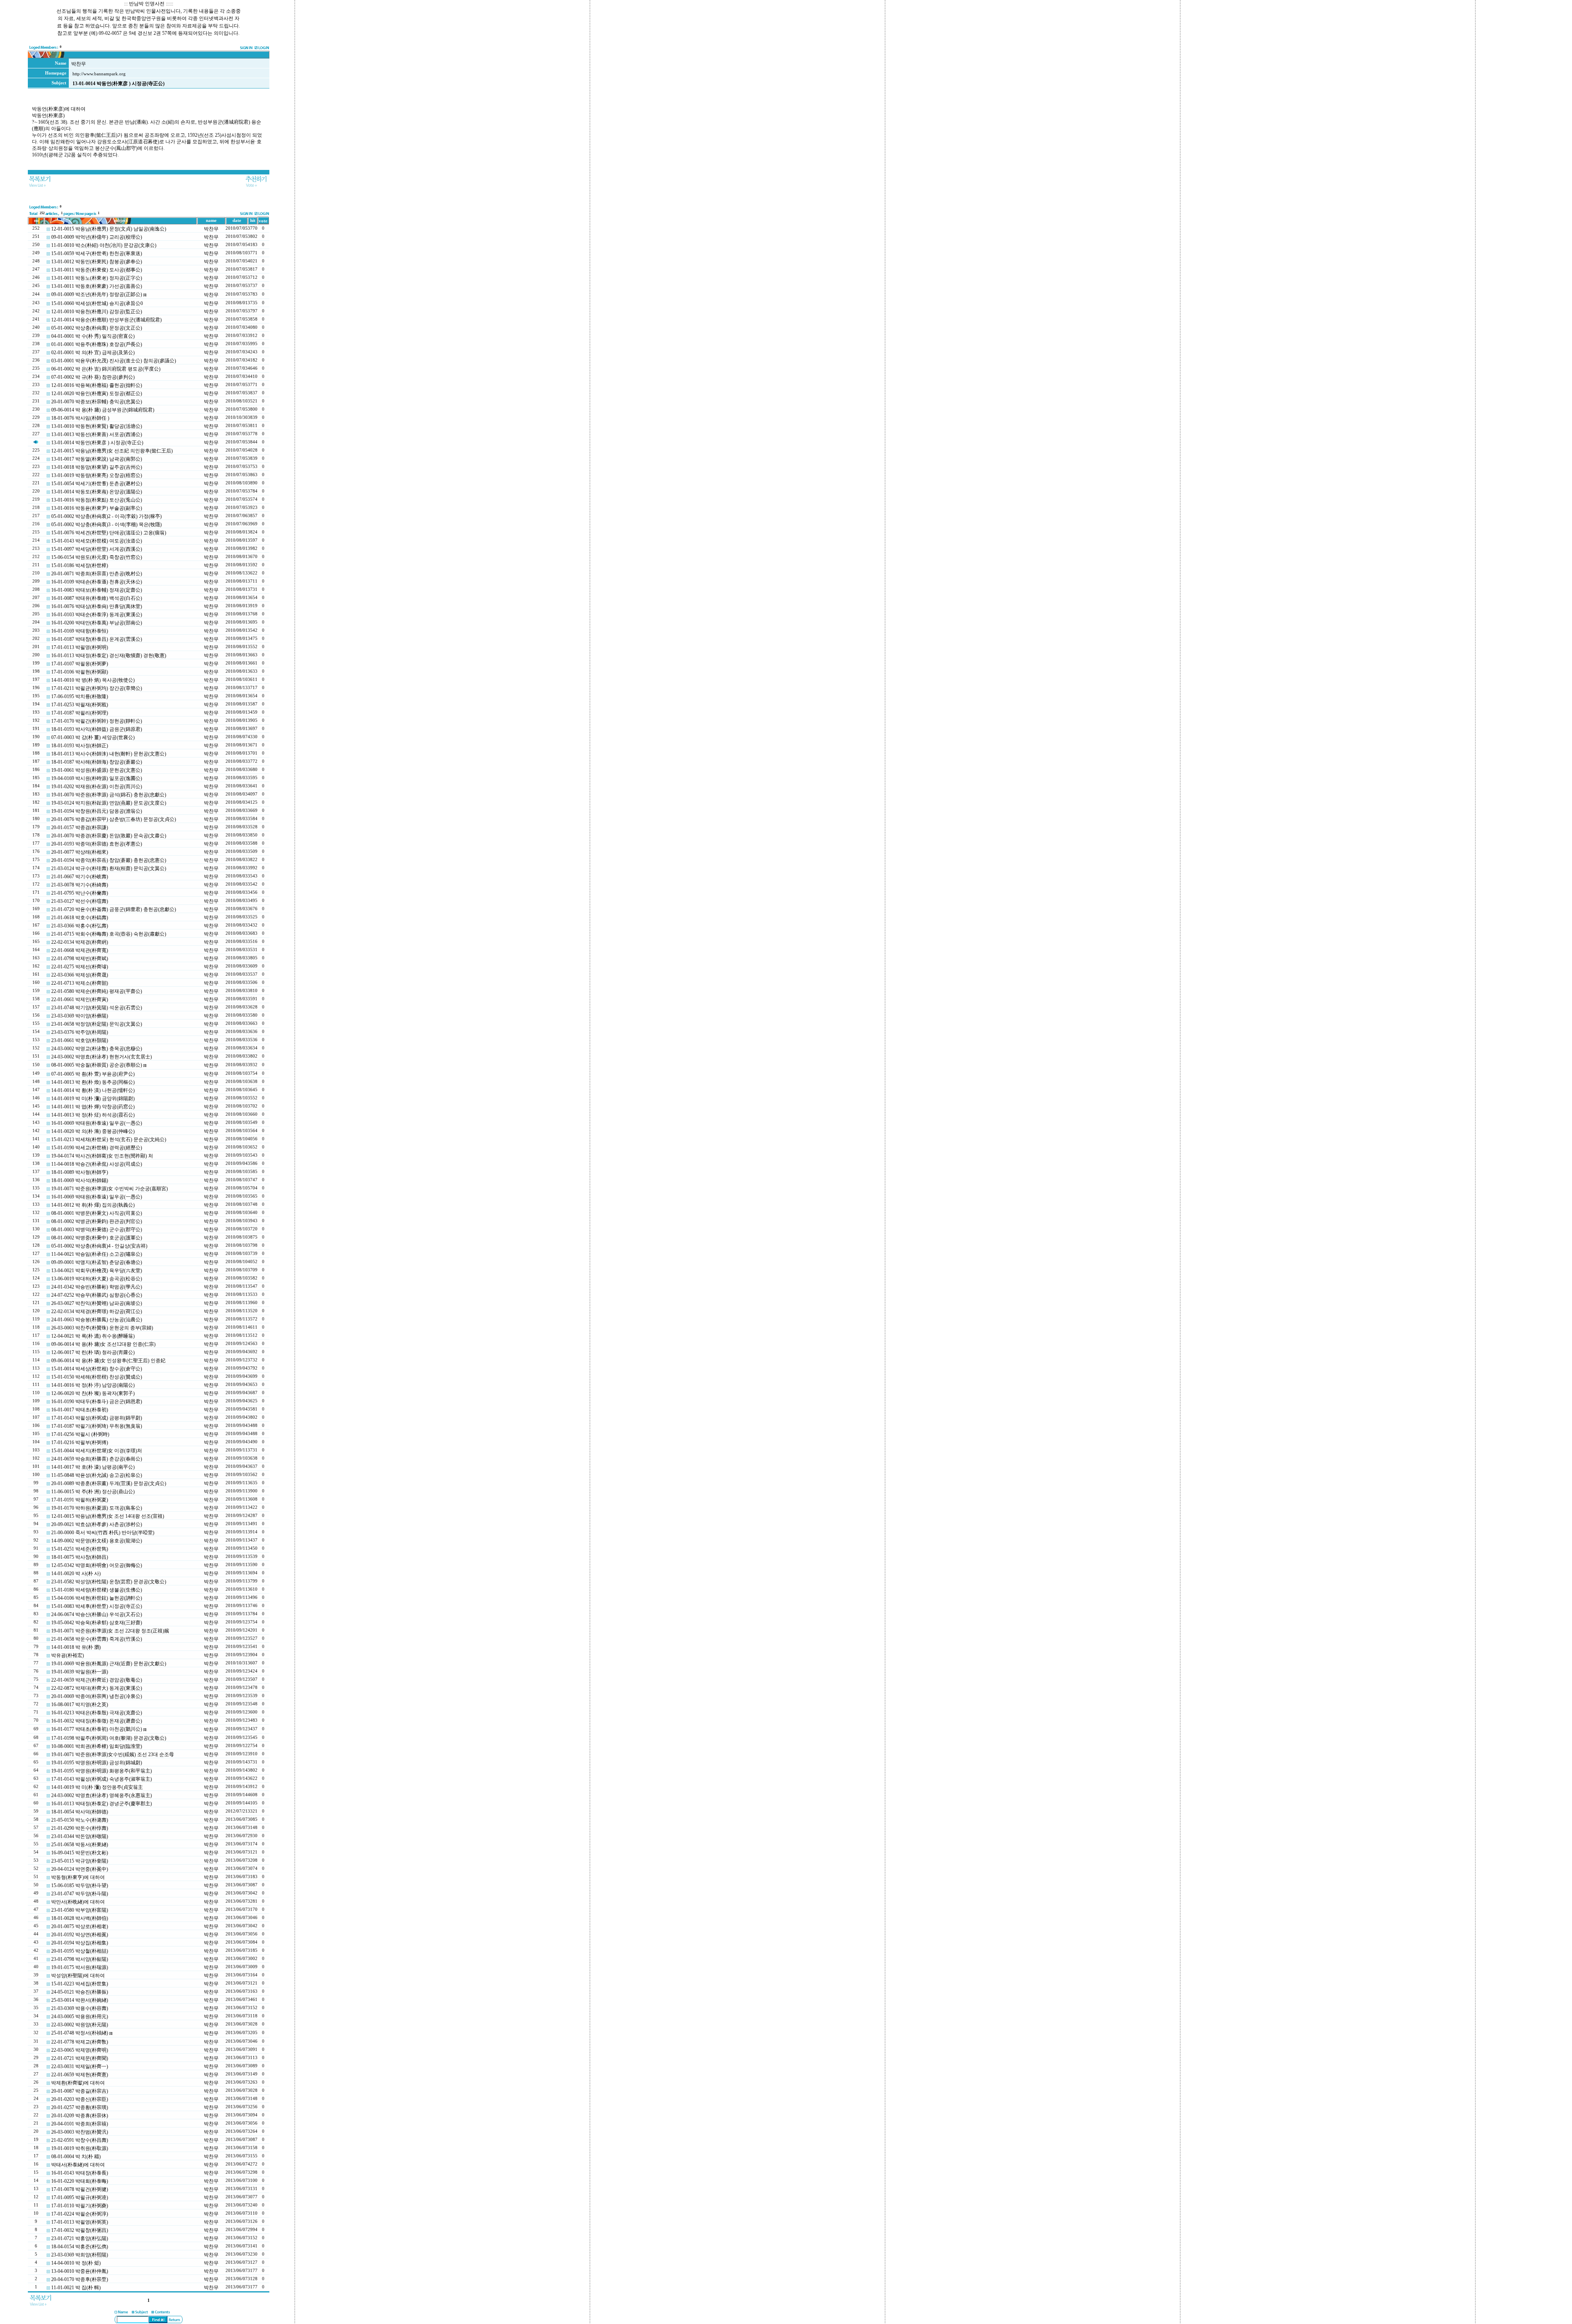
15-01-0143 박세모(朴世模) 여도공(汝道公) (97, 541)
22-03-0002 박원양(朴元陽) (80, 2025)
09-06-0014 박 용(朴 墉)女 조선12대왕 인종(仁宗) (103, 1344)
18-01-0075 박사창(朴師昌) (80, 1557)
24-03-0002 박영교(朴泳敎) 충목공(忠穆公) (97, 1049)
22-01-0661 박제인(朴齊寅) (80, 999)
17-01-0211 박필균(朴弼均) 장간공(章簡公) (97, 688)
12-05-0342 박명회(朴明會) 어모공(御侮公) (97, 1565)
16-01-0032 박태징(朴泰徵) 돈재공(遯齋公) (97, 1721)
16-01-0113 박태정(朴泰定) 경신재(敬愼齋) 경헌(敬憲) (109, 656)
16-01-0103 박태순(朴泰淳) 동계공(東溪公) (97, 615)
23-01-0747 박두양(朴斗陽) (80, 1894)
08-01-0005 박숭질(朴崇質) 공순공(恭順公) (97, 1065)
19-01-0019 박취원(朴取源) (80, 2148)
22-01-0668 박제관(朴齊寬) (80, 950)
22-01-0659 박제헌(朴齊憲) (80, 2075)
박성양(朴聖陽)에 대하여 (78, 1976)
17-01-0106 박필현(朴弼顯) (80, 672)
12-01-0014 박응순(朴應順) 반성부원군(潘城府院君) (106, 320)
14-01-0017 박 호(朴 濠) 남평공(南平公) (93, 1467)
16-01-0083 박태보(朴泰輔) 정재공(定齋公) (97, 590)
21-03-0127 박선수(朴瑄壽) (80, 901)
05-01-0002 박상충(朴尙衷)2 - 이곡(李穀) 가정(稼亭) (106, 516)
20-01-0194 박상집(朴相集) (80, 1943)
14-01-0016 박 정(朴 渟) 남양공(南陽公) (93, 1385)
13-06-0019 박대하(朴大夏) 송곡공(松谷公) (97, 1279)
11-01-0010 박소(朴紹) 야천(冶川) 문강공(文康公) (104, 245)
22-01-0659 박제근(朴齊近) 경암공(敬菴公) (97, 1680)
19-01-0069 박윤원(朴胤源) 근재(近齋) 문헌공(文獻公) (109, 1664)
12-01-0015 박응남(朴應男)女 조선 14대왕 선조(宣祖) (108, 1516)
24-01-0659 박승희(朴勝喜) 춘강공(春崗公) (97, 1459)
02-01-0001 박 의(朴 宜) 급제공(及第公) (93, 353)
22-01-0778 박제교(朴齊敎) (80, 2042)
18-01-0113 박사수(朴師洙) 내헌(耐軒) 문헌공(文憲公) (109, 754)
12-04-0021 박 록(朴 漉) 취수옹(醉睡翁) (93, 1336)
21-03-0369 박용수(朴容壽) (80, 2008)
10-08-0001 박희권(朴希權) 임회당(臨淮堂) (97, 1746)
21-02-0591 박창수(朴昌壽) (80, 2140)
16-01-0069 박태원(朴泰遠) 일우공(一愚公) (97, 1123)
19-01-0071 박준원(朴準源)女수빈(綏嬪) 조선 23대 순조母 (113, 1754)
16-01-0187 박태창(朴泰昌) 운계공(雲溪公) (97, 639)
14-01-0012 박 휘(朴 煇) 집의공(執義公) (93, 1205)
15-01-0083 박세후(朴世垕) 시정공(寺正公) (97, 1606)
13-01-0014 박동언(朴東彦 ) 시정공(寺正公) (97, 443)
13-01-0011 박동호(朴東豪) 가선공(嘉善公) (97, 286)
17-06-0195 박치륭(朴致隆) (80, 696)
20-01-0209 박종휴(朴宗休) (80, 2116)
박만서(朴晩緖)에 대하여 (78, 1902)
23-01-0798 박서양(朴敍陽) (80, 1959)
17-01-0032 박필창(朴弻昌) (80, 2230)
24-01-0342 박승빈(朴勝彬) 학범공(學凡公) (97, 1287)
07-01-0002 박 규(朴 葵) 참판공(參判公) (93, 377)
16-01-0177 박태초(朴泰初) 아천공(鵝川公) (97, 1729)
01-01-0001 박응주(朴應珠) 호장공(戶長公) (97, 344)
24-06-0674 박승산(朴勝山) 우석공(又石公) (97, 1614)
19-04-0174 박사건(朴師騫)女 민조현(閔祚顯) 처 (102, 1156)
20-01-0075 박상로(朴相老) (80, 1926)
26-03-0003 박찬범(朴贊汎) (80, 2132)
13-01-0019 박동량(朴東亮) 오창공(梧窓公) (97, 475)
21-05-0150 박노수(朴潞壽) (80, 1820)
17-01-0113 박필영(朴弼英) (80, 2222)
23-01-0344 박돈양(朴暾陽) (80, 1836)
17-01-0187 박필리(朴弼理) (80, 713)
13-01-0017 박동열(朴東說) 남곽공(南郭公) (97, 459)
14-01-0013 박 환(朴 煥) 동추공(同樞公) (93, 1082)
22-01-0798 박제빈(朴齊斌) (80, 959)
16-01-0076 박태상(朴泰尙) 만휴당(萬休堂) (97, 606)
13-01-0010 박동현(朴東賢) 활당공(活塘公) (97, 426)
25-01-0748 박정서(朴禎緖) (80, 2033)
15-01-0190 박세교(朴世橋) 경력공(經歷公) (97, 1148)
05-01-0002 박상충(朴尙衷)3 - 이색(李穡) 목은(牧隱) (106, 524)
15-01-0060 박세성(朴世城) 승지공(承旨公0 (97, 303)
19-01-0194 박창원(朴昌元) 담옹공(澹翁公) (97, 811)
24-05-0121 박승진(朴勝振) (80, 1992)
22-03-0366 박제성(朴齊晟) (80, 975)
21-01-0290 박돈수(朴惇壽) (80, 1828)
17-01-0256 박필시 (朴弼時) (80, 1434)
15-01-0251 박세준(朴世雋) (80, 1549)
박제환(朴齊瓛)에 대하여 (78, 2083)
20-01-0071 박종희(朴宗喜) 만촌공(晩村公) (97, 574)
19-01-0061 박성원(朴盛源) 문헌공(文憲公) (97, 770)
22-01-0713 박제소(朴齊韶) (80, 983)
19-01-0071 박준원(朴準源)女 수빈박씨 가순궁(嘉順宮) (110, 1189)
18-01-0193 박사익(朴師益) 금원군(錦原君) (97, 729)
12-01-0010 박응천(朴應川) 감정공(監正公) (97, 312)
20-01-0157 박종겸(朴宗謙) (80, 827)
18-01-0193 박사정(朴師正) (80, 746)
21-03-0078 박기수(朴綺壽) (80, 885)
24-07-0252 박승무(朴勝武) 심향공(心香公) (97, 1295)
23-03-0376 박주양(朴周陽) (80, 1032)
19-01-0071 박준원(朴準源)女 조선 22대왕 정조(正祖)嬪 (110, 1631)
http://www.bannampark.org (99, 74)
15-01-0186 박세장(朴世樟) (80, 565)
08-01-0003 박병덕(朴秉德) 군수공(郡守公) (97, 1230)
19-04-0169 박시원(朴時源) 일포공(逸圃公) (97, 778)
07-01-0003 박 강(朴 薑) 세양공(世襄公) (93, 737)
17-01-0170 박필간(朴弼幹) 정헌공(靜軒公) (97, 721)
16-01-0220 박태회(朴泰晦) (80, 2181)
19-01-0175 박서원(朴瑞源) (80, 1967)
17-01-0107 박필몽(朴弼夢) (80, 664)
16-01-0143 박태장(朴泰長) (80, 2173)
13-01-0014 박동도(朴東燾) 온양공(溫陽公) (97, 492)
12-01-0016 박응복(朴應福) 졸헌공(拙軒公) (97, 385)
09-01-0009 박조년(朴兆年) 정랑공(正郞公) (97, 294)
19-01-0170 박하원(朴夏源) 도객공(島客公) (97, 1508)
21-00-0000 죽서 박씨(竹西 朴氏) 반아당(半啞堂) (103, 1533)
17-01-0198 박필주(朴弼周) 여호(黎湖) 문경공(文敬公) (109, 1738)
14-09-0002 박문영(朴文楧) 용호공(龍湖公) (97, 1541)
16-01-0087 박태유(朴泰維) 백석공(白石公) (97, 598)
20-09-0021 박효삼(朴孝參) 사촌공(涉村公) (97, 1524)
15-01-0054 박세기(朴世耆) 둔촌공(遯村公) (97, 484)
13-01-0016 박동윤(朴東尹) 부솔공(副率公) (97, 508)
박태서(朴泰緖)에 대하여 (78, 2165)
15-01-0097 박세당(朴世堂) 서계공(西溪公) (97, 549)
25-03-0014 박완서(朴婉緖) (80, 2000)
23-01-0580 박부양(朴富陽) (80, 1910)
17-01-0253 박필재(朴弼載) (80, 705)
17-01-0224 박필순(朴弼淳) (80, 2214)
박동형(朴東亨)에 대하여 (78, 1877)
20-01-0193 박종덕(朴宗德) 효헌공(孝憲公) (97, 844)
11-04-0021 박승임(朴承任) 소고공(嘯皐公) (97, 1254)
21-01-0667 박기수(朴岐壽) (80, 877)
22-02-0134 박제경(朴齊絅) (80, 942)
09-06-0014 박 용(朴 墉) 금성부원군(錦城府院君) (103, 410)
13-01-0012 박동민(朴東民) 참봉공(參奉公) (97, 262)
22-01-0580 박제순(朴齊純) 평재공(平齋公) (97, 991)
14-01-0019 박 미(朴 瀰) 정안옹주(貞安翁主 (97, 1787)
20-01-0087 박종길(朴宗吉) (80, 2091)
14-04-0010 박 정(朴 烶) (76, 2263)
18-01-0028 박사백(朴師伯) (80, 1918)
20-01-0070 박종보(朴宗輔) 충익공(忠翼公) (97, 402)
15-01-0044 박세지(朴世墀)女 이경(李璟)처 (97, 1451)
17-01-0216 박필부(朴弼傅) (80, 1442)
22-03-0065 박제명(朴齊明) (80, 2050)
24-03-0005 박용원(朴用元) (80, 2017)
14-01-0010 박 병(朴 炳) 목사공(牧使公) (93, 680)
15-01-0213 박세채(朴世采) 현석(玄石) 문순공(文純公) (109, 1139)
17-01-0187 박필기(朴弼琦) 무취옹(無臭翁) (97, 1426)
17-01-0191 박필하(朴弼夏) (80, 1500)
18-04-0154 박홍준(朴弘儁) (80, 2247)
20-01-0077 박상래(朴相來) (80, 852)
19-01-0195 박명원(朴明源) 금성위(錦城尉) (97, 1763)
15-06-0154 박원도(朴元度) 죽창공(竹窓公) (97, 557)
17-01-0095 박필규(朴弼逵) (80, 2197)
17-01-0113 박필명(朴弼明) (80, 647)
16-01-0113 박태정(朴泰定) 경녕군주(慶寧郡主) (102, 1804)
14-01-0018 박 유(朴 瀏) (76, 1647)
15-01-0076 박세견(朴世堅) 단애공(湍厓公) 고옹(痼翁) (109, 533)
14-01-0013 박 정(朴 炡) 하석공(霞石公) (93, 1115)
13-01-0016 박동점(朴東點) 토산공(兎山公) (97, 500)
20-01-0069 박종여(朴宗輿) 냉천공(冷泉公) (97, 1696)
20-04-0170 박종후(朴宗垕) (80, 2279)
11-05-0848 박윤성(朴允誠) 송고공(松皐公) (97, 1475)
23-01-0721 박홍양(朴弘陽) (80, 2238)
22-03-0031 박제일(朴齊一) (80, 2066)
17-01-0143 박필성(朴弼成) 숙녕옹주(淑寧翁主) (102, 1779)
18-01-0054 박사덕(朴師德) (80, 1812)
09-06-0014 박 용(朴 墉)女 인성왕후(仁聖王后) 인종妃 (108, 1361)
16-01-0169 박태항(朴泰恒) (80, 631)
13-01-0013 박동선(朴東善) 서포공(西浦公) (97, 434)
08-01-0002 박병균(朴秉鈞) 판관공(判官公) (97, 1221)
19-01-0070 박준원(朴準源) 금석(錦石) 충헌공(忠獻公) (109, 795)
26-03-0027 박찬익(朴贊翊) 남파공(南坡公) (97, 1303)
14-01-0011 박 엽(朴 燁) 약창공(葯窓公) (93, 1107)
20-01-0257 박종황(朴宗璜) (80, 2107)
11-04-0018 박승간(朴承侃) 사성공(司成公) (97, 1164)
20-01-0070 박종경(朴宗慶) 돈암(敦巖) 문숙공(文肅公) (109, 836)
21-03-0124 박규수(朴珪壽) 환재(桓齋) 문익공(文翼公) (109, 868)
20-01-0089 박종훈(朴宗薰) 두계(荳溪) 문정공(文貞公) (109, 1483)
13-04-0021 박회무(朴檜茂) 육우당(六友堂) (97, 1271)
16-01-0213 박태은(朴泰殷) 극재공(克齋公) (97, 1713)
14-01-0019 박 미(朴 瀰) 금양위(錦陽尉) (93, 1099)
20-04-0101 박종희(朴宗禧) (80, 2124)
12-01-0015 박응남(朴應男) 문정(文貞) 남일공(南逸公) (109, 229)
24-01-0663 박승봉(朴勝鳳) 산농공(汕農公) (97, 1320)
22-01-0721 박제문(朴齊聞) (80, 2058)
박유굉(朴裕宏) (68, 1655)
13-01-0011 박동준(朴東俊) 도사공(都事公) (97, 270)
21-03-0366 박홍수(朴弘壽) (80, 926)
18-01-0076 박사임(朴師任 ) (80, 418)
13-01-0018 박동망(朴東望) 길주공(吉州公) (97, 467)
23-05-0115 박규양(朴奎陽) (80, 1861)
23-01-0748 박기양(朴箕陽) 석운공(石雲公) (97, 1008)
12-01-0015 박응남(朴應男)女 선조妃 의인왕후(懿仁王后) (112, 451)
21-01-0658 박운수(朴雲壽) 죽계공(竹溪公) (97, 1639)
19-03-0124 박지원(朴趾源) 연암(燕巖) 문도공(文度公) (109, 803)
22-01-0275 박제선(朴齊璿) (80, 967)
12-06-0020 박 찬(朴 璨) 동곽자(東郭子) (93, 1393)
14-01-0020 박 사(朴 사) (76, 1573)
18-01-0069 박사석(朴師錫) (80, 1180)
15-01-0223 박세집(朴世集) (80, 1984)
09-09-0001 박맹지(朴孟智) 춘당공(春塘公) (97, 1262)
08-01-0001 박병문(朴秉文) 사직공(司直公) (97, 1213)
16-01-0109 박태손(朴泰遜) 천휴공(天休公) (97, 582)
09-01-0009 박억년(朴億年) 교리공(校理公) (97, 237)
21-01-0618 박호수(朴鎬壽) (80, 918)
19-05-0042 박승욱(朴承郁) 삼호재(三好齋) (97, 1623)
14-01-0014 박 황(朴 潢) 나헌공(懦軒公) (93, 1090)
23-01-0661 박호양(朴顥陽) (80, 1040)
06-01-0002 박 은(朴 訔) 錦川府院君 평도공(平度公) (106, 369)
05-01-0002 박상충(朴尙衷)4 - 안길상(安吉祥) (99, 1246)
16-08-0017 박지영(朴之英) (80, 1705)
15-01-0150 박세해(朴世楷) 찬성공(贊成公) (97, 1377)
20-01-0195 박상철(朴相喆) (80, 1951)
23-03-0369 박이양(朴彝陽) (80, 1016)
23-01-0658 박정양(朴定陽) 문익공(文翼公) (97, 1024)
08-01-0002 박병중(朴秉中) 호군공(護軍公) (97, 1238)
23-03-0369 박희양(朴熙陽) (80, 2255)
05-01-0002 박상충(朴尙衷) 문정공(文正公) (97, 328)
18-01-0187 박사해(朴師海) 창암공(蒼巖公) (97, 762)
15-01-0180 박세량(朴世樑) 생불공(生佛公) (97, 1590)
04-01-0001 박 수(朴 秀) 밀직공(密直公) (93, 336)
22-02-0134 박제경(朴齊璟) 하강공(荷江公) (97, 1311)
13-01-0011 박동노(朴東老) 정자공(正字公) (97, 278)
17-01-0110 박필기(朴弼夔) (80, 2206)
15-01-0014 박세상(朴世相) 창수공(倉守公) (97, 1369)
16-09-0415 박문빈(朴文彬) (80, 1853)
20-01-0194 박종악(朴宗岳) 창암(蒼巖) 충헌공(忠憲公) (109, 860)
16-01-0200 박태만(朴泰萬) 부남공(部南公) (97, 623)
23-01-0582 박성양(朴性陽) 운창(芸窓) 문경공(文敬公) (109, 1582)
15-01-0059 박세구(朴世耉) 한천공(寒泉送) (97, 253)
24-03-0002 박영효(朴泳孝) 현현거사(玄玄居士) (102, 1057)
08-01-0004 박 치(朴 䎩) (76, 2157)
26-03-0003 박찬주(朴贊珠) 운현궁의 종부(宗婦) (102, 1328)
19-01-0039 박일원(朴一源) (80, 1672)
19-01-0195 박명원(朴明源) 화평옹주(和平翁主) (102, 1771)
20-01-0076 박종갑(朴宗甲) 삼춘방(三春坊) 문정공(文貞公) (114, 819)
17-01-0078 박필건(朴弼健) (80, 2189)
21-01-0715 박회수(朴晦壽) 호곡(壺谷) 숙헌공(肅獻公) (109, 934)
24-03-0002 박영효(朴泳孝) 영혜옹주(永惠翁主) (102, 1795)
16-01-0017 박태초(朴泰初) (80, 1410)
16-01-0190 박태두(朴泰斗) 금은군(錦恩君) (97, 1402)
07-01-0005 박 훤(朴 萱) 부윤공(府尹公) (93, 1074)
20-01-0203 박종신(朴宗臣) (80, 2099)
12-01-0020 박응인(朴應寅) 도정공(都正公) (97, 393)
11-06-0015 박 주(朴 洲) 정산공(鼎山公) (93, 1492)
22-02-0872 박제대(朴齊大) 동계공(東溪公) (97, 1688)
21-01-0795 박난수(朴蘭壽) (80, 893)
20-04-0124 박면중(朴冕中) (80, 1869)
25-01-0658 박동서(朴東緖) (80, 1845)
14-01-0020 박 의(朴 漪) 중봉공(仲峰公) (93, 1131)
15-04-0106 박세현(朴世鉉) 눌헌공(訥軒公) (97, 1598)
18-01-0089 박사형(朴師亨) (80, 1172)
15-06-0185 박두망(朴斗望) (80, 1885)
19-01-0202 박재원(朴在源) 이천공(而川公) (97, 787)
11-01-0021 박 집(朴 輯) (76, 2288)
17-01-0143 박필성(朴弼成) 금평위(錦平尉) (97, 1418)
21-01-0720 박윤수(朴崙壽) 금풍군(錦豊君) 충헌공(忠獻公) (114, 909)
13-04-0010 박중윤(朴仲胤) (80, 2271)
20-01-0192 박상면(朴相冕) (80, 1935)
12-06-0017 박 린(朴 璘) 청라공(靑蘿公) (93, 1352)
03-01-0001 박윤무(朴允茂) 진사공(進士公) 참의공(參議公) (114, 361)
